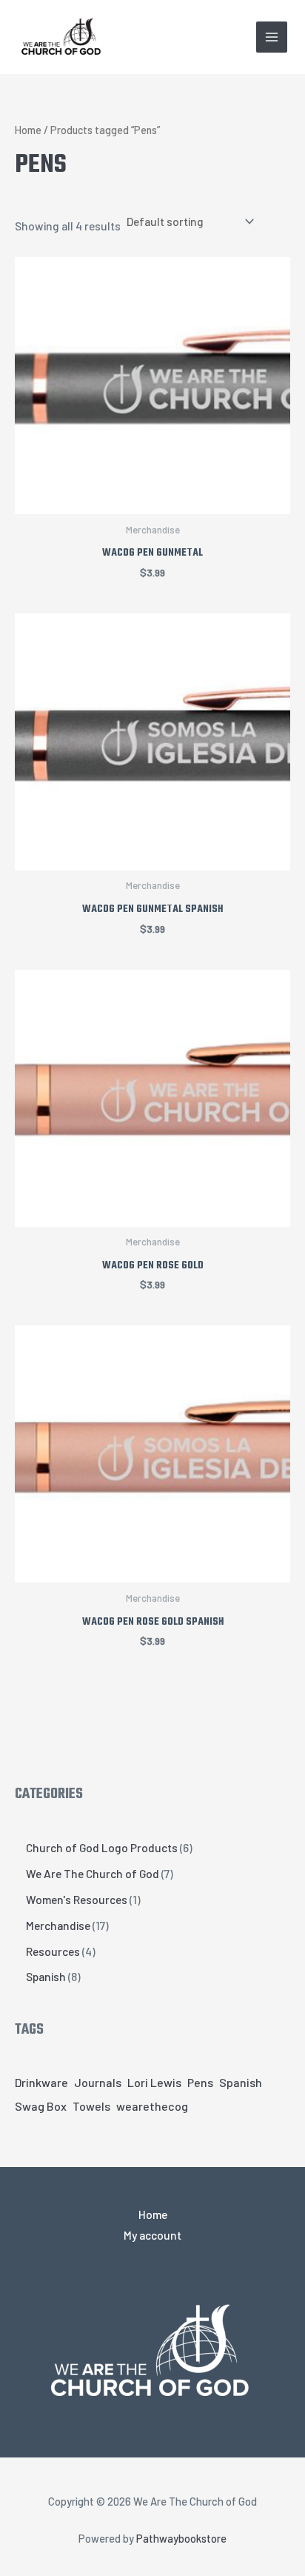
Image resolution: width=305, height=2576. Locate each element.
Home (28, 130)
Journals (98, 2082)
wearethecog (152, 2106)
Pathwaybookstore (181, 2538)
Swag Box (41, 2106)
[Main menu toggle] (272, 37)
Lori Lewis (154, 2082)
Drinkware (41, 2082)
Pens (200, 2082)
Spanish (241, 2082)
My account (152, 2235)
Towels (91, 2106)
